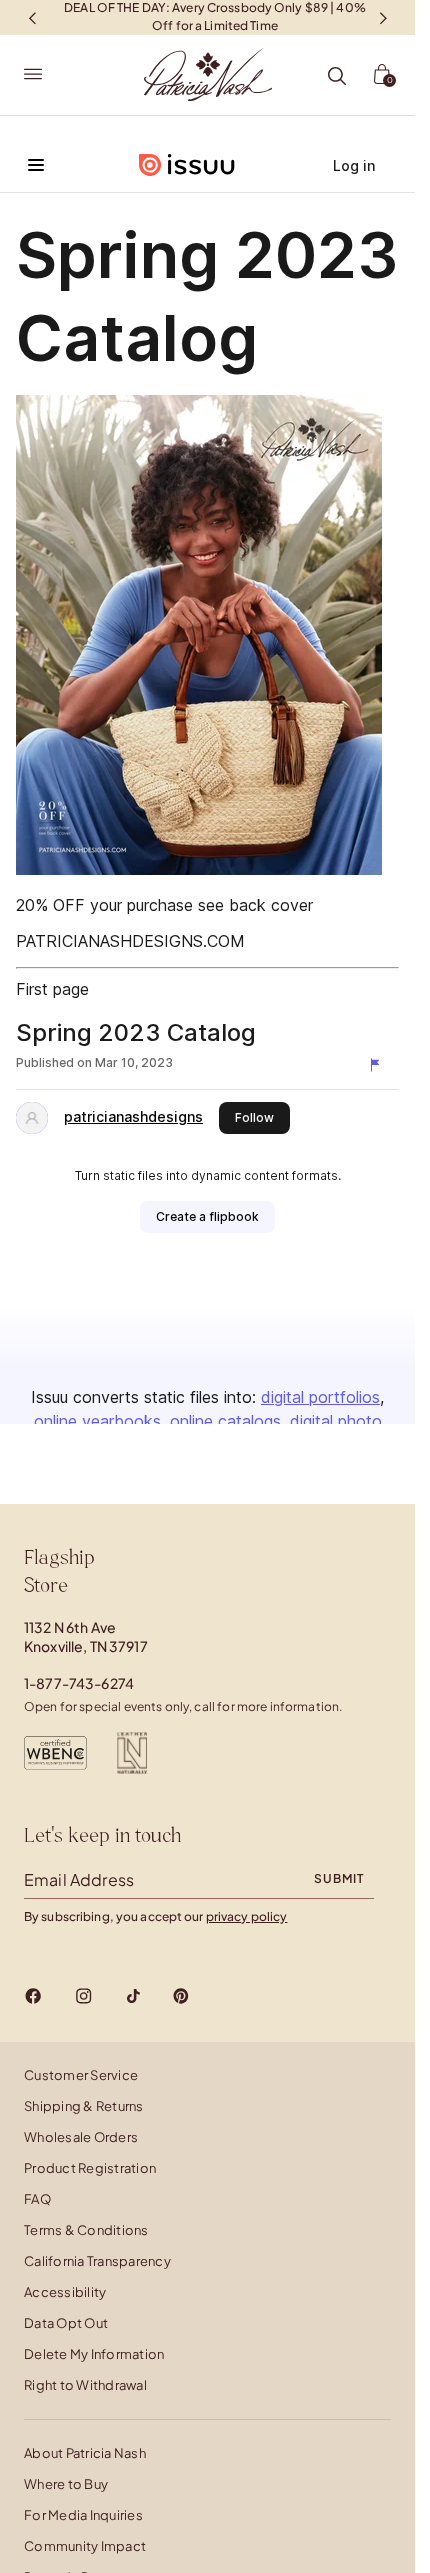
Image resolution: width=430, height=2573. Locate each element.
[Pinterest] (181, 1996)
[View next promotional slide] (383, 17)
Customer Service (81, 2075)
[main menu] (33, 75)
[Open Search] (337, 77)
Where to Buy (66, 2484)
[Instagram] (83, 1996)
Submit (339, 1878)
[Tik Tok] (133, 1996)
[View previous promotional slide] (32, 17)
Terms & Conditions (86, 2230)
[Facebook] (33, 1996)
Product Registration (90, 2168)
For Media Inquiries (83, 2515)
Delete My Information (94, 2354)
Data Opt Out (66, 2323)
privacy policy (247, 1916)
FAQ (37, 2199)
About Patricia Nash (85, 2453)
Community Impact (85, 2546)
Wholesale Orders (81, 2137)
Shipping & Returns (84, 2106)
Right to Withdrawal (85, 2385)
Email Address (79, 1879)
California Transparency (97, 2261)
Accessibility (65, 2292)
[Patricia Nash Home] (208, 75)
